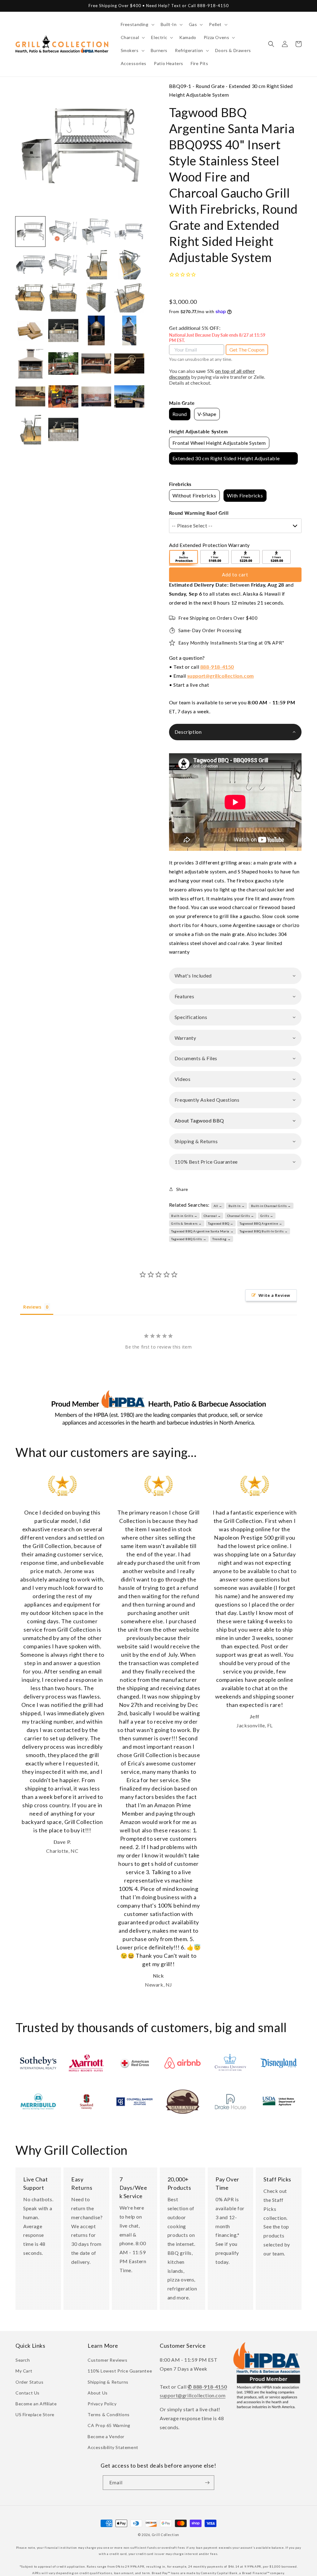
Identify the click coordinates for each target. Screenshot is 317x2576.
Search (23, 2360)
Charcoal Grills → (241, 1216)
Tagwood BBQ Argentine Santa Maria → (202, 1231)
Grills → (267, 1216)
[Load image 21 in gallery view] (30, 396)
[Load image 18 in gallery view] (63, 363)
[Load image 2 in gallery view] (63, 231)
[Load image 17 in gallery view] (30, 363)
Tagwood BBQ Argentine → (261, 1223)
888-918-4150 (217, 667)
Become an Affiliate (36, 2404)
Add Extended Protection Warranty (209, 545)
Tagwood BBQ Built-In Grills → (264, 1231)
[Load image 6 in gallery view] (63, 265)
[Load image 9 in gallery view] (30, 297)
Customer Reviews (108, 2360)
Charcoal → (212, 1216)
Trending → (221, 1239)
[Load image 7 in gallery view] (96, 265)
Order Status (29, 2382)
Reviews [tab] (32, 1307)
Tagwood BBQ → (221, 1223)
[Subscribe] (207, 2483)
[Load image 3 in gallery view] (96, 231)
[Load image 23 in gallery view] (96, 396)
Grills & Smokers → (187, 1223)
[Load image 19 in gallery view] (96, 363)
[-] (184, 558)
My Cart (24, 2371)
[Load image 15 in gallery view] (96, 330)
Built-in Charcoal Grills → (271, 1206)
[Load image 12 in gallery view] (129, 297)
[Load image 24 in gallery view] (129, 396)
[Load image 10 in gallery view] (63, 297)
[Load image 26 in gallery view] (63, 429)
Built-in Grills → (184, 1216)
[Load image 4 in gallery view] (129, 231)
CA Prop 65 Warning (109, 2425)
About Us (98, 2393)
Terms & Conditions (109, 2414)
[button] (137, 24)
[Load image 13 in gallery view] (30, 330)
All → (218, 1206)
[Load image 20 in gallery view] (129, 363)
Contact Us (28, 2393)
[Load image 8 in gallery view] (129, 265)
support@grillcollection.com (221, 676)
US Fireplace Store (35, 2414)
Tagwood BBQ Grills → (189, 1239)
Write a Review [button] (274, 1295)
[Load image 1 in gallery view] (30, 231)
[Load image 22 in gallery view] (63, 396)
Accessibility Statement (113, 2447)
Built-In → (237, 1206)
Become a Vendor (106, 2436)
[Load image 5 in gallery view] (30, 265)
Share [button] (182, 1189)
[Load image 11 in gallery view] (96, 297)
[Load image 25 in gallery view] (30, 429)
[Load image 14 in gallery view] (63, 330)
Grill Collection (165, 2535)
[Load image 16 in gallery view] (129, 330)
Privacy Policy (102, 2404)
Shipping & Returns (108, 2382)
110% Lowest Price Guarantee (120, 2371)
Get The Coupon (247, 350)
